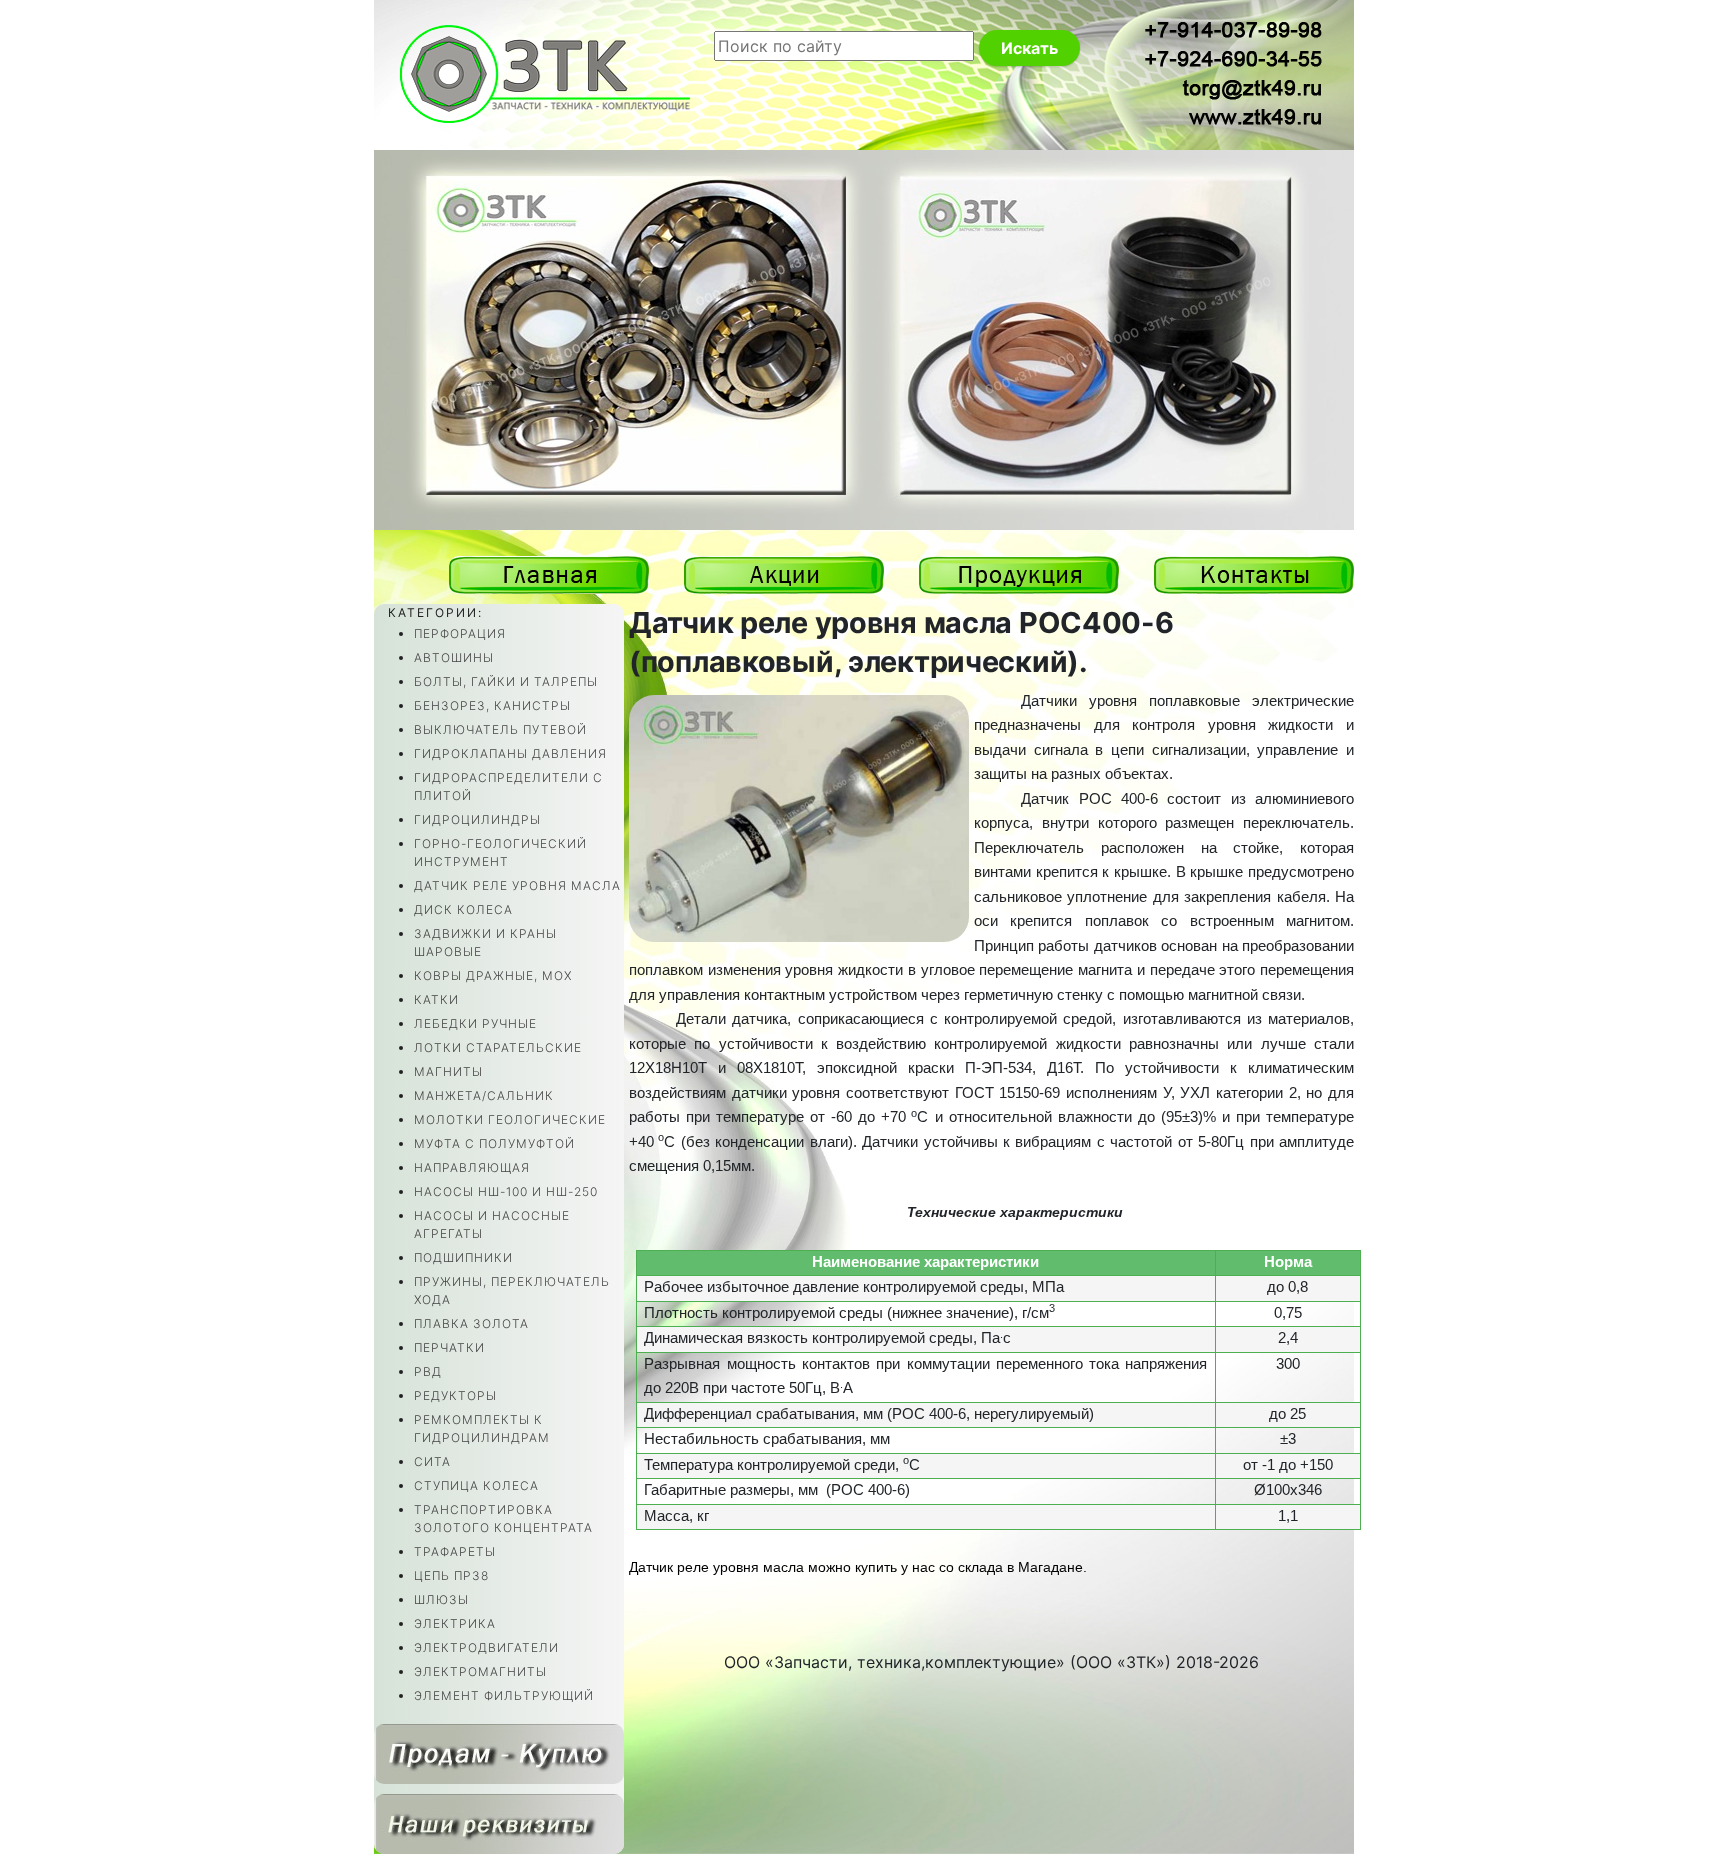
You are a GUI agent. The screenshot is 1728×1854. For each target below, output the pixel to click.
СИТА (432, 1461)
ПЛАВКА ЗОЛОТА (471, 1323)
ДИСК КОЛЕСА (463, 909)
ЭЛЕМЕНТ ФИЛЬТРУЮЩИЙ (504, 1695)
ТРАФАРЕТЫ (455, 1551)
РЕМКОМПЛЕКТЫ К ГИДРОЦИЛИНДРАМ (482, 1428)
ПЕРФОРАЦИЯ (460, 633)
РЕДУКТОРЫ (455, 1395)
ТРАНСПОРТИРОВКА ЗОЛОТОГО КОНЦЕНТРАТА (503, 1518)
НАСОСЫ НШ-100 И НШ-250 (506, 1191)
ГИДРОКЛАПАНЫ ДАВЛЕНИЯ (510, 753)
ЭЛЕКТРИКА (455, 1623)
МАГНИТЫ (448, 1071)
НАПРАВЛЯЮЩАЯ (472, 1167)
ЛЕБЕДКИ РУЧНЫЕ (475, 1023)
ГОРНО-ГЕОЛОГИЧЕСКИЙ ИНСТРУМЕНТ (500, 852)
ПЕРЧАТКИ (449, 1347)
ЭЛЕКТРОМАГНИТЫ (480, 1671)
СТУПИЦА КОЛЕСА (476, 1485)
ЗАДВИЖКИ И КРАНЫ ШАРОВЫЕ (485, 942)
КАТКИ (436, 999)
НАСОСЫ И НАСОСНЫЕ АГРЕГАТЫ (492, 1224)
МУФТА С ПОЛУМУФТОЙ (494, 1143)
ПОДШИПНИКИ (463, 1257)
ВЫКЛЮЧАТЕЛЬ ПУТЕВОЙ (500, 729)
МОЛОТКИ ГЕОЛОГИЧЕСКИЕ (510, 1119)
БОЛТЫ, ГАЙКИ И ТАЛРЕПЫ (506, 681)
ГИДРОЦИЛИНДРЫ (477, 819)
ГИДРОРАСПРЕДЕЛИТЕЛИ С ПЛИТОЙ (508, 786)
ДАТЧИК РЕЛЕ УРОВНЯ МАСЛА (517, 885)
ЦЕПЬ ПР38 (451, 1575)
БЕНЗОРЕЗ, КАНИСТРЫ (492, 705)
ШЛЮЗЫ (441, 1599)
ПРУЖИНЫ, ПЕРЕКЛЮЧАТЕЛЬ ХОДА (512, 1290)
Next (1320, 551)
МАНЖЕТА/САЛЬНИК (484, 1095)
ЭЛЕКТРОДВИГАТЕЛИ (486, 1647)
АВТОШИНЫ (454, 657)
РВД (428, 1371)
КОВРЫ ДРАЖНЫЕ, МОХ (493, 975)
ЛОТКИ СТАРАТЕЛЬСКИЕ (498, 1047)
